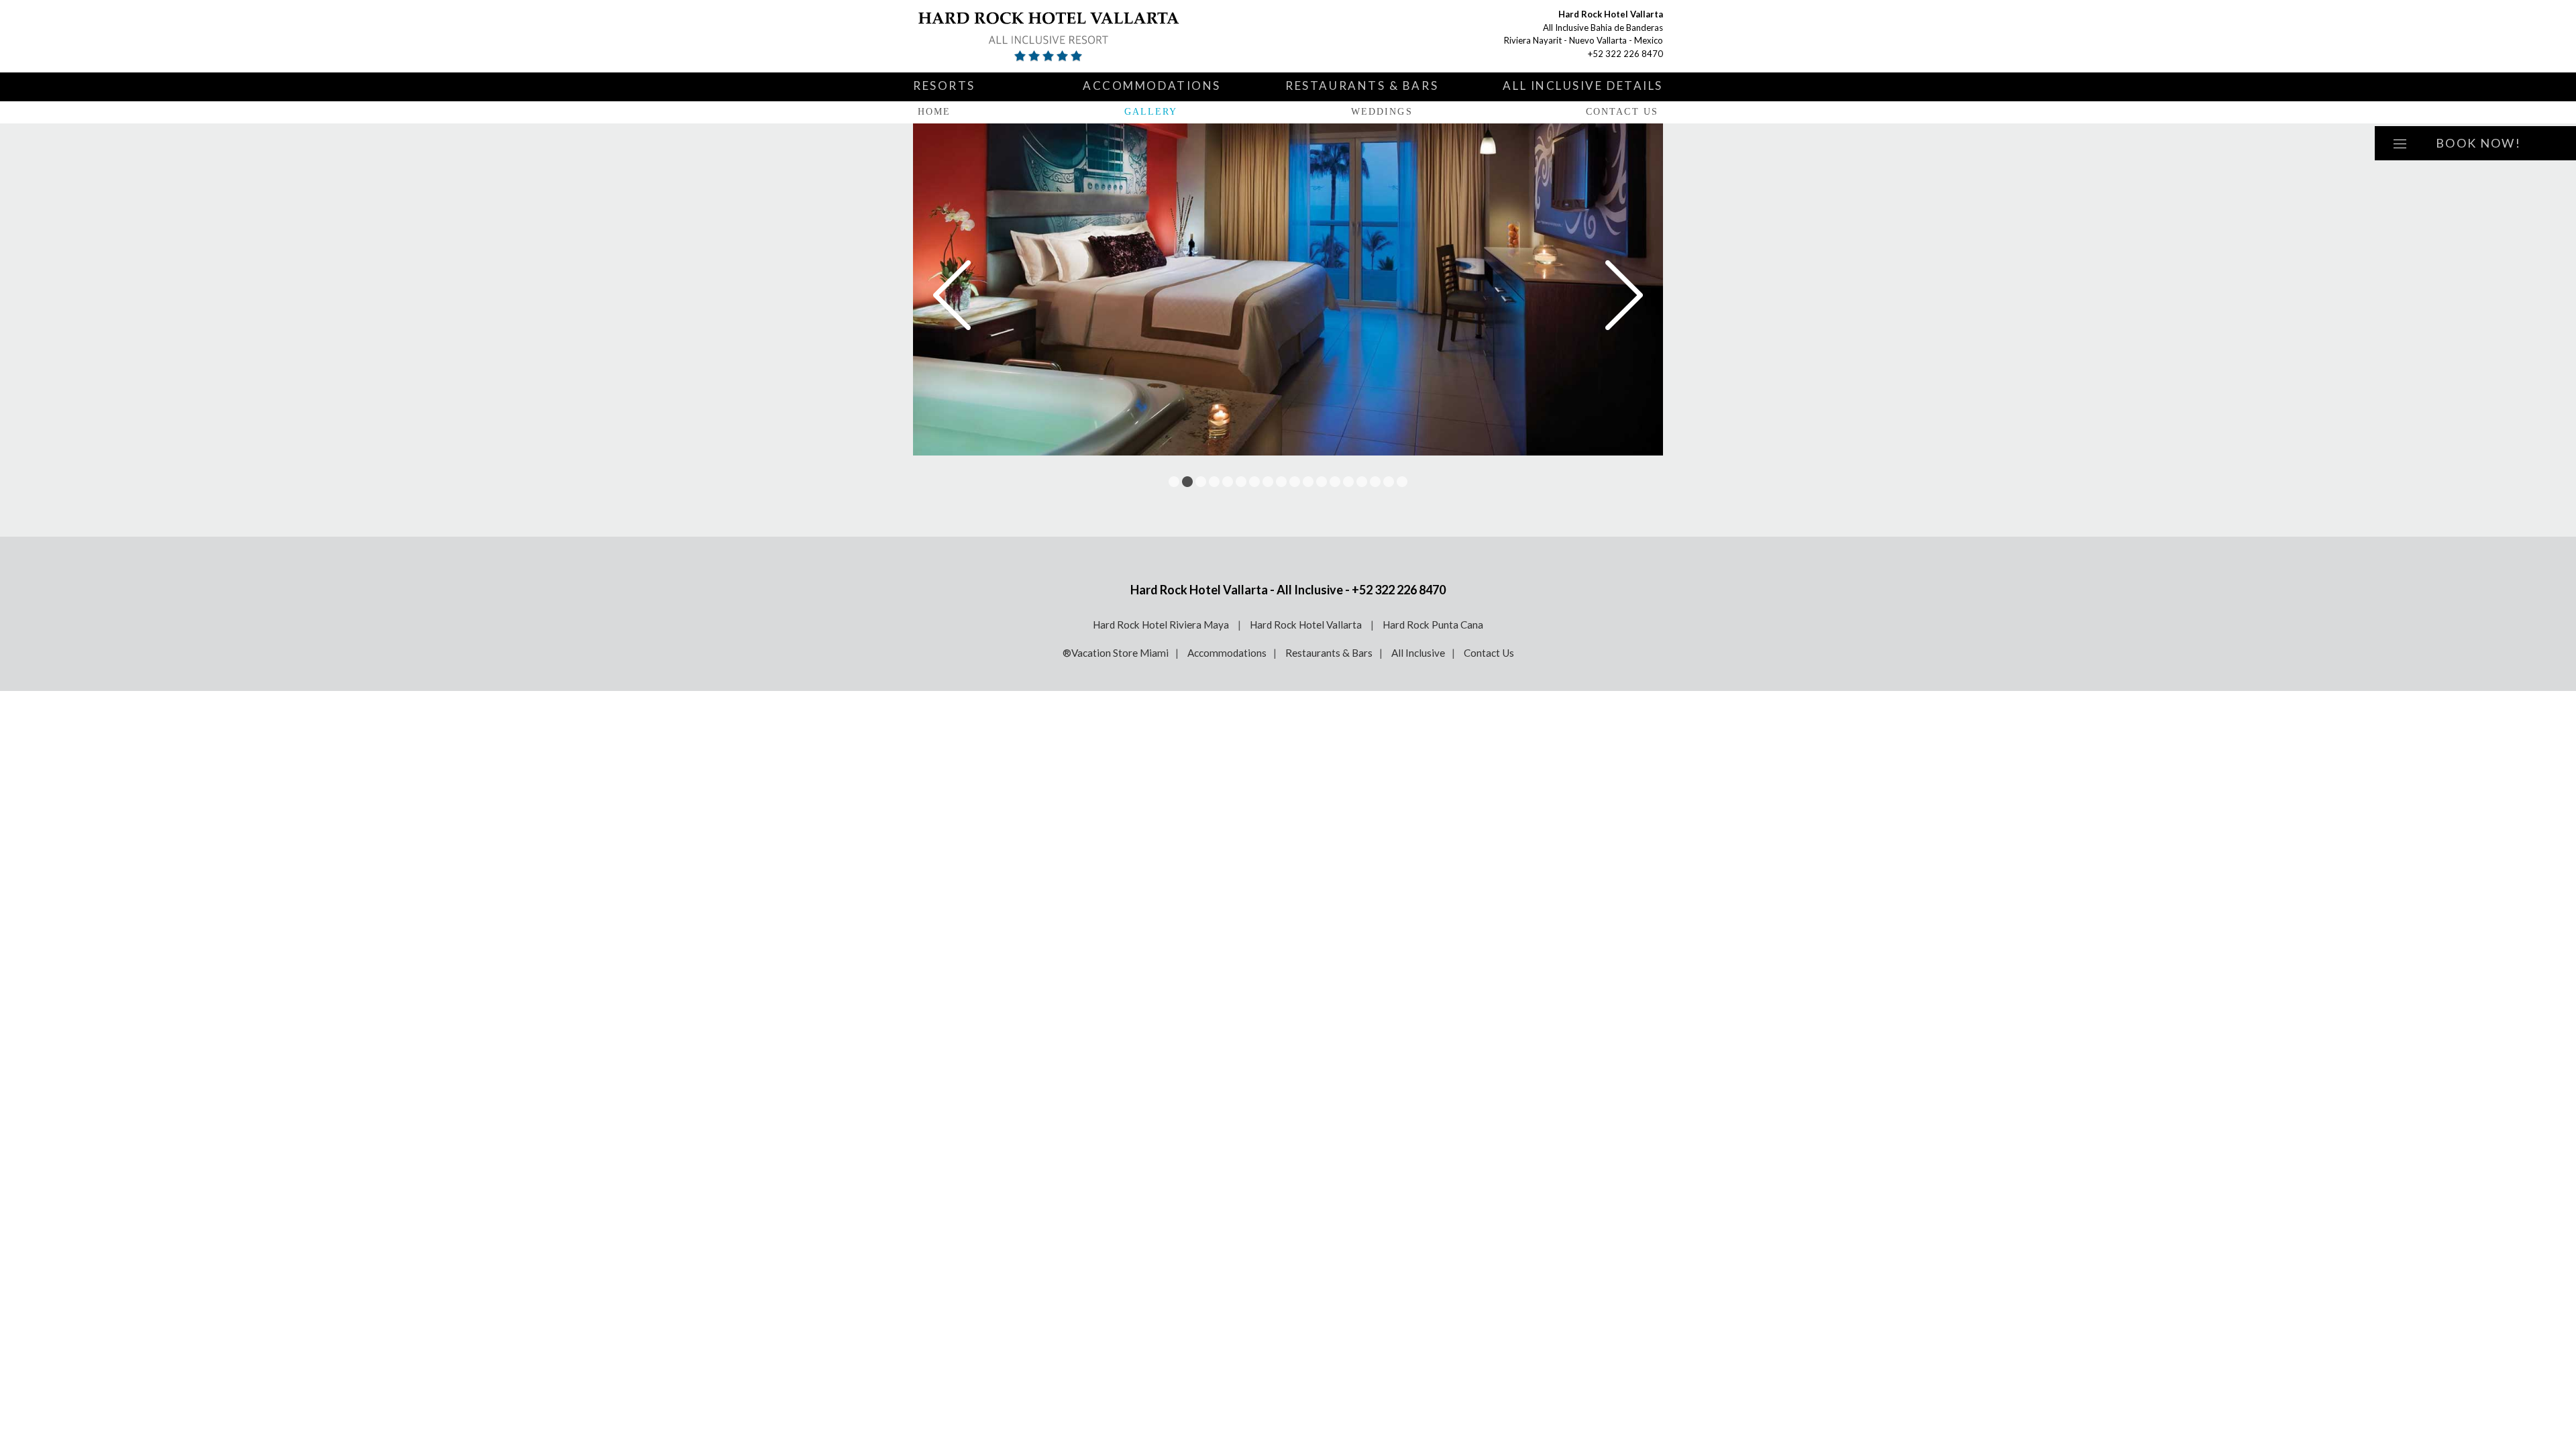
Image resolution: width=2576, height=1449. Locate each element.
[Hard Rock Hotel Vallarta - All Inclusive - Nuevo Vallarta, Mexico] (1071, 36)
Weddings (1382, 112)
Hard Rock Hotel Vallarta (1307, 625)
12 (1322, 482)
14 (1348, 482)
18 (1402, 482)
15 (1362, 482)
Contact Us (1622, 112)
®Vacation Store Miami (1116, 653)
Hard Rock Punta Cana (1433, 625)
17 (1389, 482)
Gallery (1151, 112)
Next (1624, 295)
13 (1335, 482)
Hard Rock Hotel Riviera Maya (1162, 625)
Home (934, 112)
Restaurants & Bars (1362, 86)
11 (1308, 482)
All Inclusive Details (1583, 86)
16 (1375, 482)
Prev (952, 295)
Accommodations (1152, 86)
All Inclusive (1418, 653)
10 (1295, 482)
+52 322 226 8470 (1625, 54)
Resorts (944, 86)
